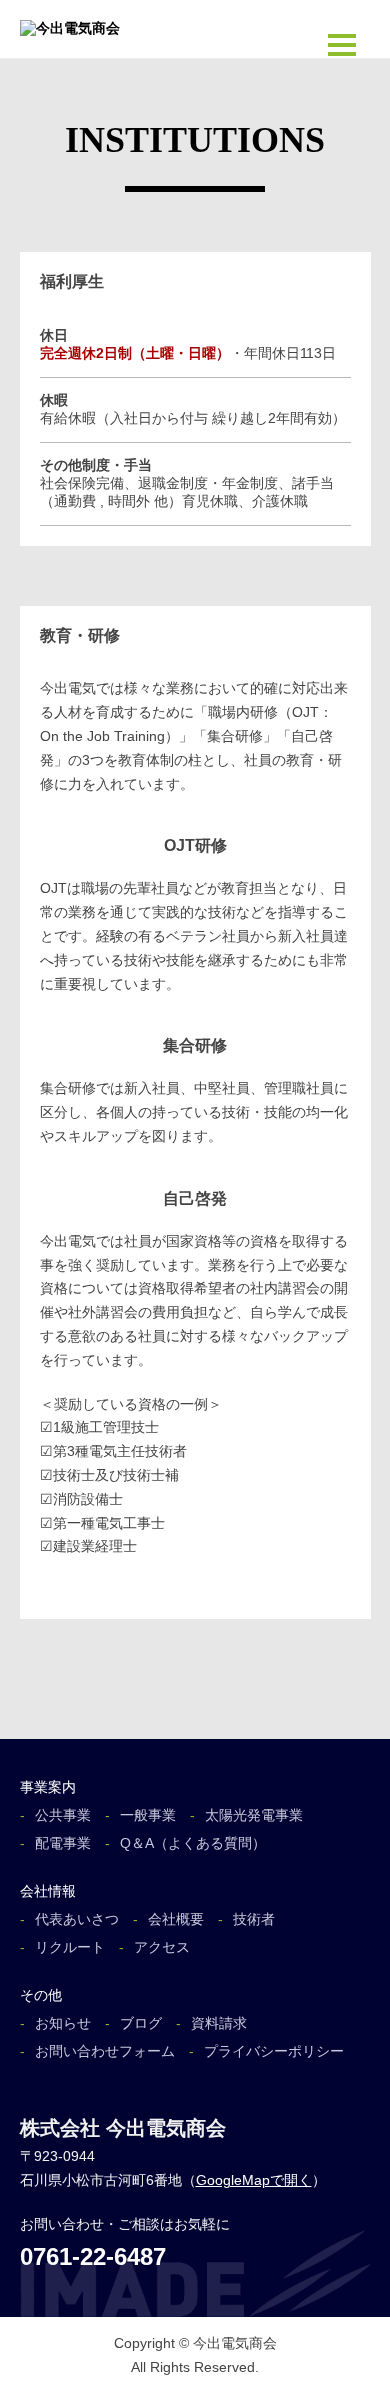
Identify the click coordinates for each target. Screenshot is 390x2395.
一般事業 (148, 1815)
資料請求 (219, 2023)
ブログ (141, 2023)
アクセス (162, 1947)
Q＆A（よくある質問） (193, 1843)
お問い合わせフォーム (105, 2051)
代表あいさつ (77, 1919)
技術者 (254, 1919)
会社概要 (176, 1919)
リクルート (70, 1947)
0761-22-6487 (93, 2256)
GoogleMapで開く (254, 2180)
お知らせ (63, 2023)
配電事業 (63, 1843)
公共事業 (63, 1815)
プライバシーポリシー (274, 2051)
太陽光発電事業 (254, 1815)
